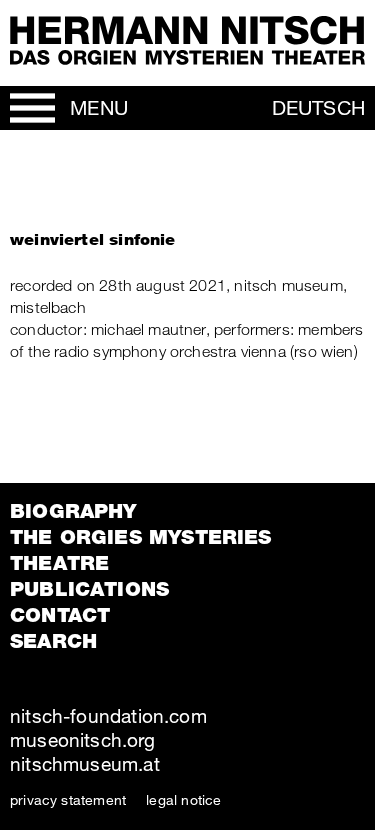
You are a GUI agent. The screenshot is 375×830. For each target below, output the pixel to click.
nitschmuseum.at (85, 763)
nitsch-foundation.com (108, 715)
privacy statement (68, 799)
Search (53, 641)
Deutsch (318, 107)
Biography (73, 511)
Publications (89, 589)
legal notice (183, 799)
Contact (60, 615)
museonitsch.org (82, 739)
